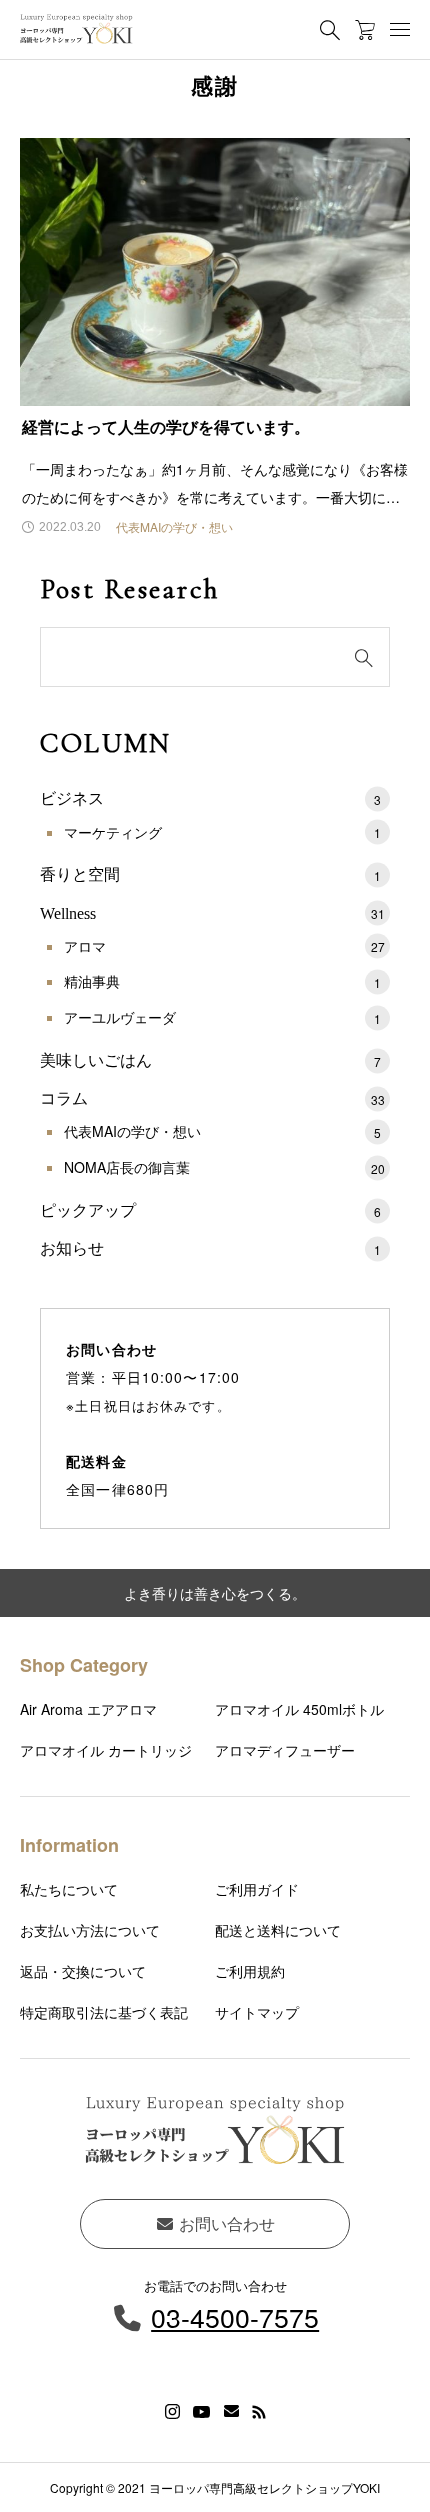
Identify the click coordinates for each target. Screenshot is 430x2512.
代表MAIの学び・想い (222, 1131)
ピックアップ (210, 1210)
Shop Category (84, 1665)
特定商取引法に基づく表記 (104, 2012)
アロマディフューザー (285, 1750)
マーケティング (222, 832)
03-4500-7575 (235, 2316)
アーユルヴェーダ (222, 1017)
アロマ (224, 946)
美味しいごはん (210, 1060)
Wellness (212, 913)
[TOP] (405, 2487)
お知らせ (210, 1248)
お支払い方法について (90, 1930)
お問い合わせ (225, 2223)
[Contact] (231, 2412)
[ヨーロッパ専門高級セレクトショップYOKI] (76, 29)
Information (69, 1845)
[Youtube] (202, 2412)
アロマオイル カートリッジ (106, 1750)
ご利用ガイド (257, 1889)
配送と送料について (278, 1930)
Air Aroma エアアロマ (88, 1709)
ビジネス (210, 798)
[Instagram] (172, 2412)
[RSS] (259, 2412)
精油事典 (222, 981)
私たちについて (69, 1889)
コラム (212, 1098)
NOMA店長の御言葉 (224, 1167)
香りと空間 (210, 874)
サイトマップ (257, 2012)
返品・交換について (83, 1971)
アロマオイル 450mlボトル (299, 1709)
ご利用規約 (250, 1971)
